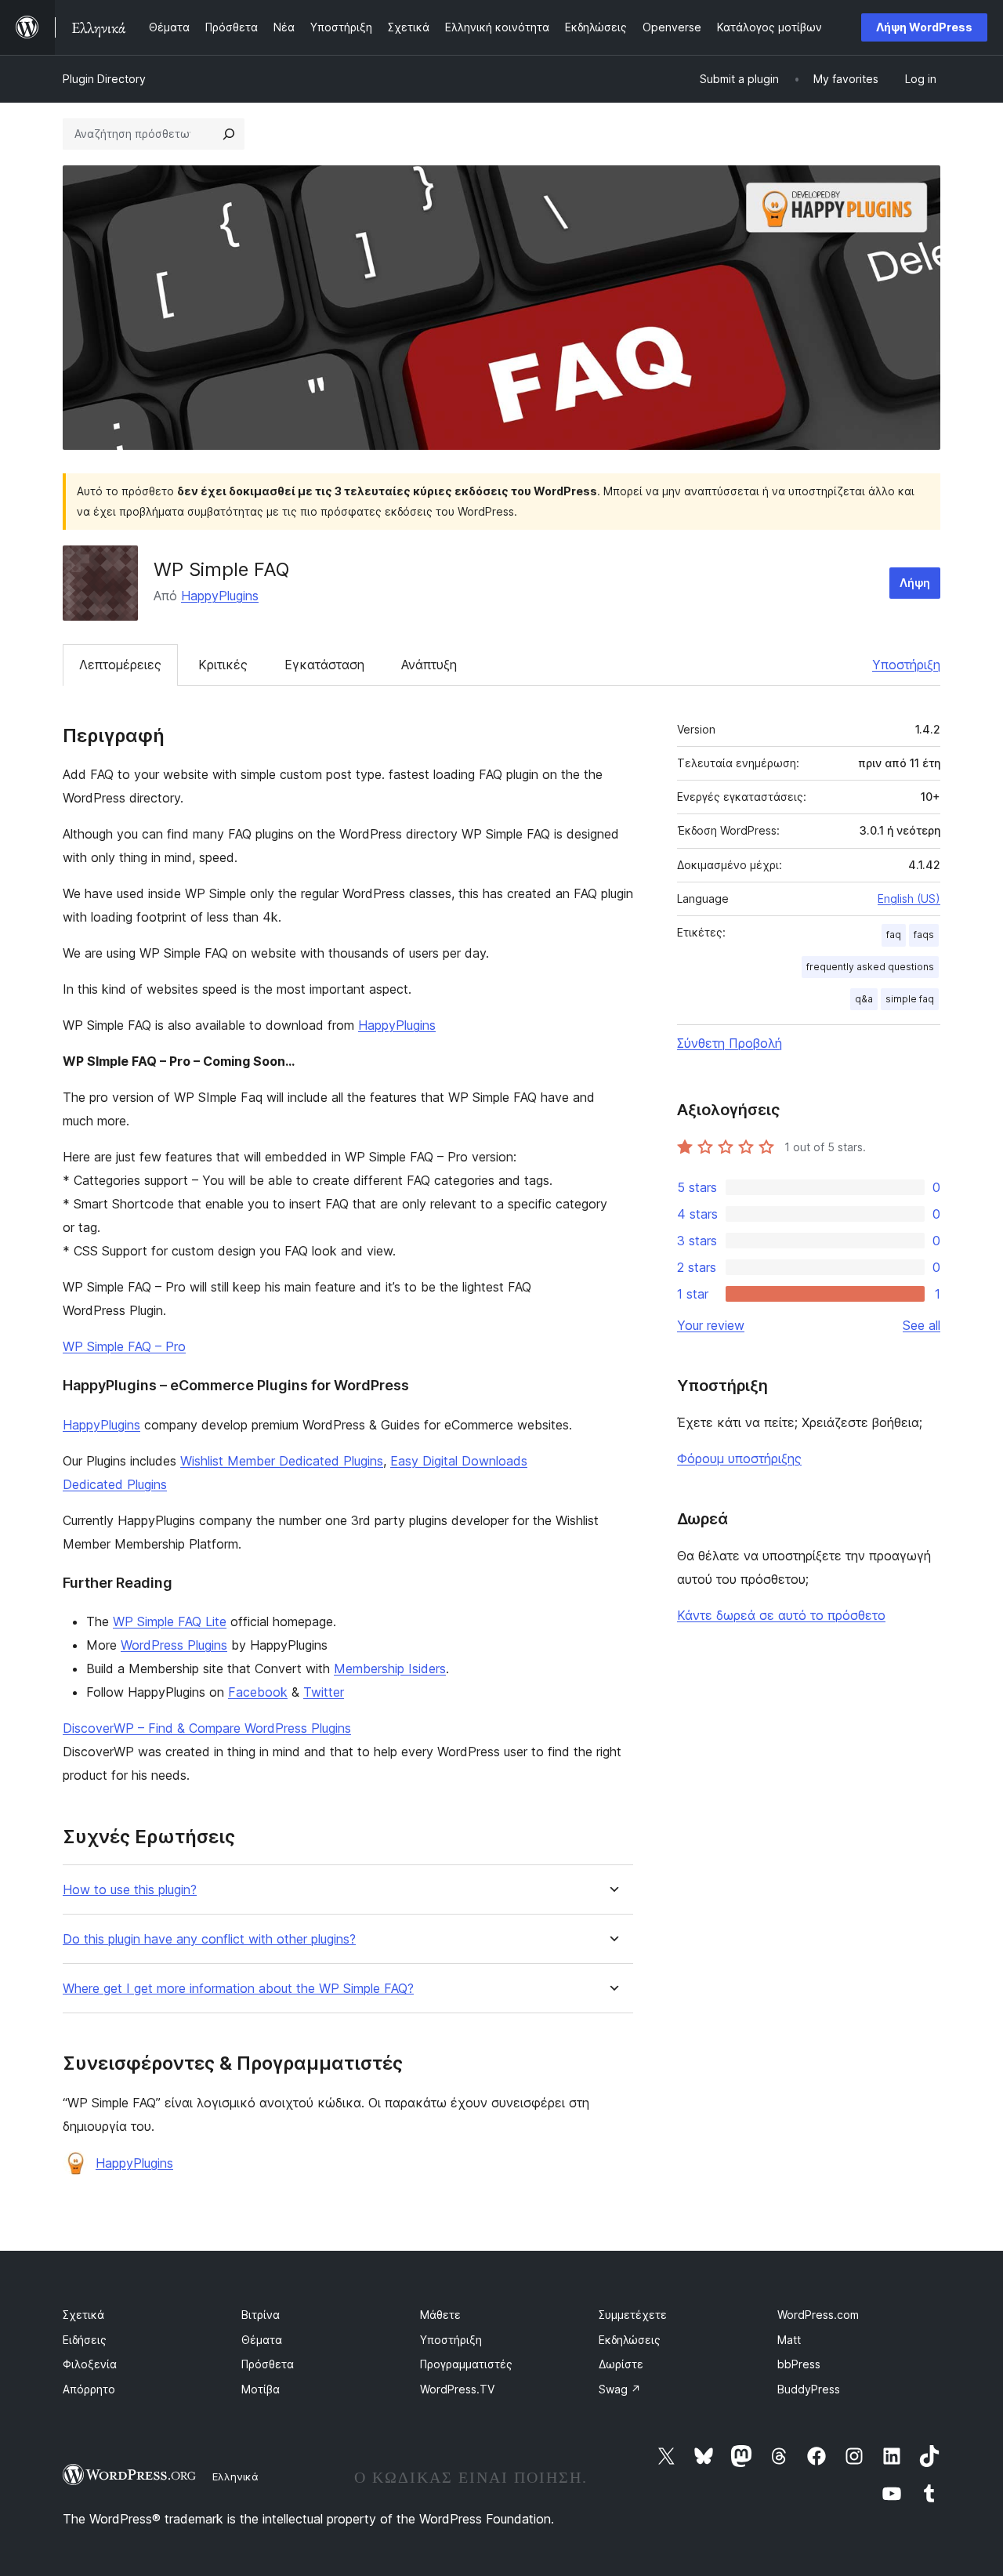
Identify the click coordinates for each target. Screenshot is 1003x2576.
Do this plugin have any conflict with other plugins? (209, 1939)
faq (894, 935)
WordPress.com (818, 2315)
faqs (924, 935)
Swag (620, 2389)
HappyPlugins (220, 596)
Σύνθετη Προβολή (730, 1043)
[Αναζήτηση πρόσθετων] (229, 134)
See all (922, 1325)
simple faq (910, 999)
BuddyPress (809, 2389)
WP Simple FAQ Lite (170, 1621)
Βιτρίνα (261, 2315)
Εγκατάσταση (324, 665)
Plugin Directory (104, 79)
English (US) (909, 899)
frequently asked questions (870, 967)
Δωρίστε (621, 2364)
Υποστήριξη (906, 665)
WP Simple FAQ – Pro (124, 1346)
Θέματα (262, 2340)
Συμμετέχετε (633, 2315)
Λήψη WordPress (924, 27)
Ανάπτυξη (429, 665)
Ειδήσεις (85, 2340)
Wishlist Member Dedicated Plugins (282, 1461)
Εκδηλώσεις (630, 2340)
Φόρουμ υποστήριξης (739, 1458)
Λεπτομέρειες (120, 665)
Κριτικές (223, 665)
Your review (711, 1325)
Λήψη (915, 583)
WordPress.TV (457, 2389)
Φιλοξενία (90, 2364)
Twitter (324, 1692)
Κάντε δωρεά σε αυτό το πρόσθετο (781, 1615)
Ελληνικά (235, 2476)
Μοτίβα (261, 2389)
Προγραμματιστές (466, 2364)
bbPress (799, 2364)
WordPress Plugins (174, 1645)
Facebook (258, 1692)
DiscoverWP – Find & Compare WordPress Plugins (207, 1728)
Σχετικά (83, 2315)
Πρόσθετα (268, 2364)
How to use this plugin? (130, 1890)
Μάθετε (440, 2315)
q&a (864, 999)
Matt (789, 2340)
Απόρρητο (89, 2389)
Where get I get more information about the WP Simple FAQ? (238, 1989)
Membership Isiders (390, 1668)
